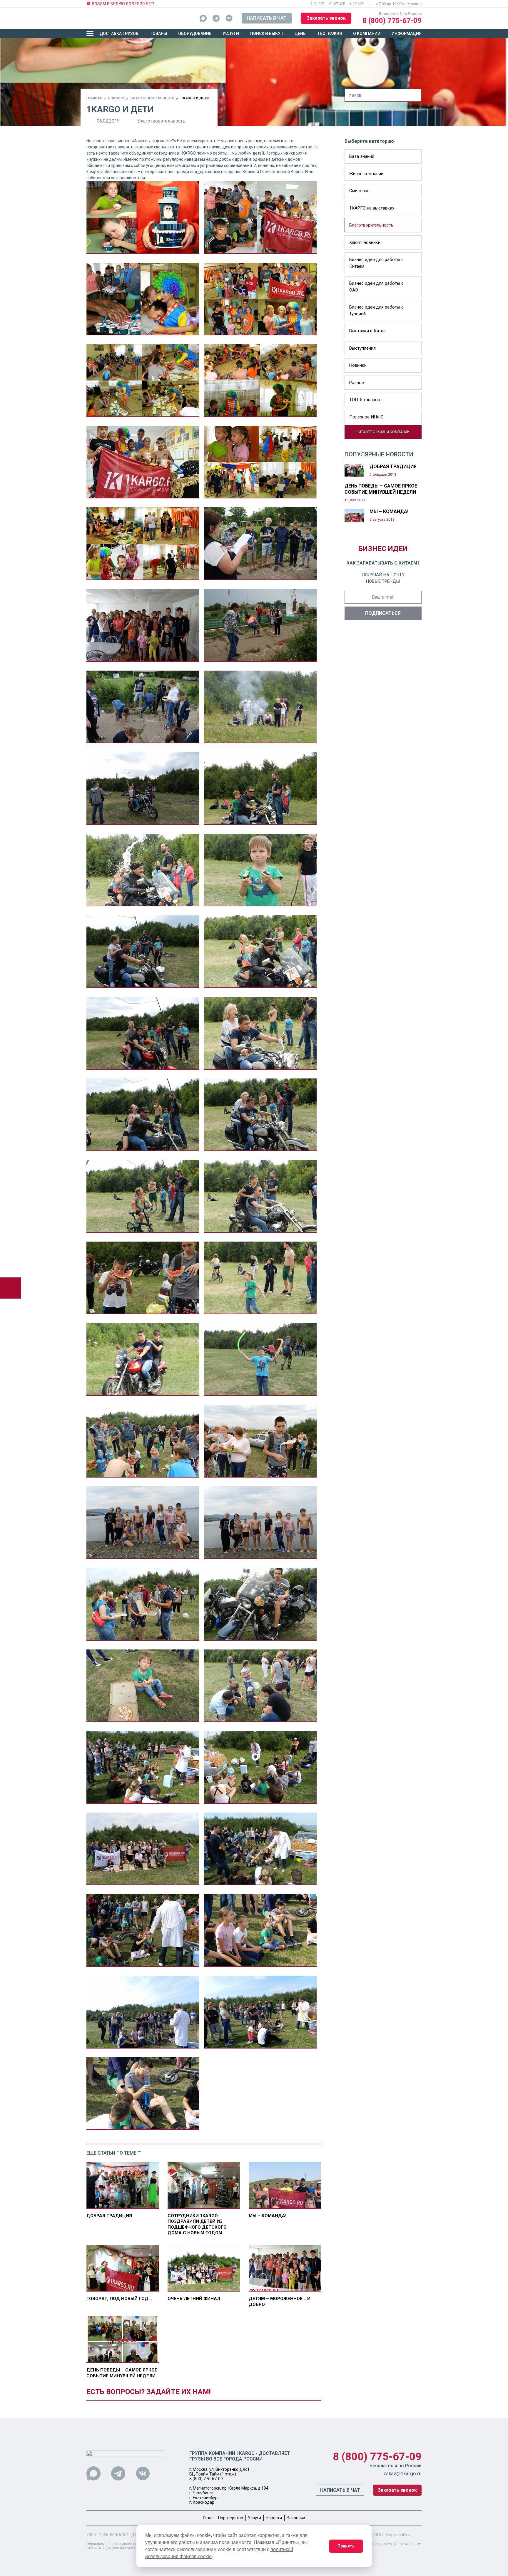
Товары (158, 34)
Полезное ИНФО (366, 417)
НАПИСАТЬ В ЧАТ (267, 18)
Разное (357, 383)
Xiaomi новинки (365, 242)
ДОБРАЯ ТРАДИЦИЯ (109, 2216)
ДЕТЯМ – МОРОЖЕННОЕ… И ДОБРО (280, 2302)
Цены (301, 34)
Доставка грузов (119, 34)
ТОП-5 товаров (365, 400)
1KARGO (122, 2535)
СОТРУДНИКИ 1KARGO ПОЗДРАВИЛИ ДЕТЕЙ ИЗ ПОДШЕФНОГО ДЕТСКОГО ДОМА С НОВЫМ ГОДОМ (197, 2224)
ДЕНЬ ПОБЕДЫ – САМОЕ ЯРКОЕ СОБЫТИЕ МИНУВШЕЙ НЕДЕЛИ (122, 2373)
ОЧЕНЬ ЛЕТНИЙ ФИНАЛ (194, 2299)
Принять (346, 2546)
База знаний (362, 156)
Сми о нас (359, 191)
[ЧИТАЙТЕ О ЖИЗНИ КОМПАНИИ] (347, 436)
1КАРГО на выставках (372, 208)
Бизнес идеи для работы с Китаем (376, 263)
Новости (116, 98)
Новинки (358, 365)
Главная (94, 98)
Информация (407, 34)
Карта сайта (398, 2535)
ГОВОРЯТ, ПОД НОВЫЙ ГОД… (119, 2299)
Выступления (362, 348)
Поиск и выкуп (267, 34)
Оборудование (195, 34)
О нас (208, 2518)
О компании (367, 34)
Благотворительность (152, 98)
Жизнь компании (366, 174)
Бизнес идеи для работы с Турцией (376, 310)
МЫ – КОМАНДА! (268, 2216)
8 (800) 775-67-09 (392, 21)
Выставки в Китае (367, 331)
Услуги (231, 34)
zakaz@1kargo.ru (402, 2474)
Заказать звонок (326, 18)
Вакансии (296, 2518)
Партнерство (231, 2518)
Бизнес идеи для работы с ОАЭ (376, 287)
